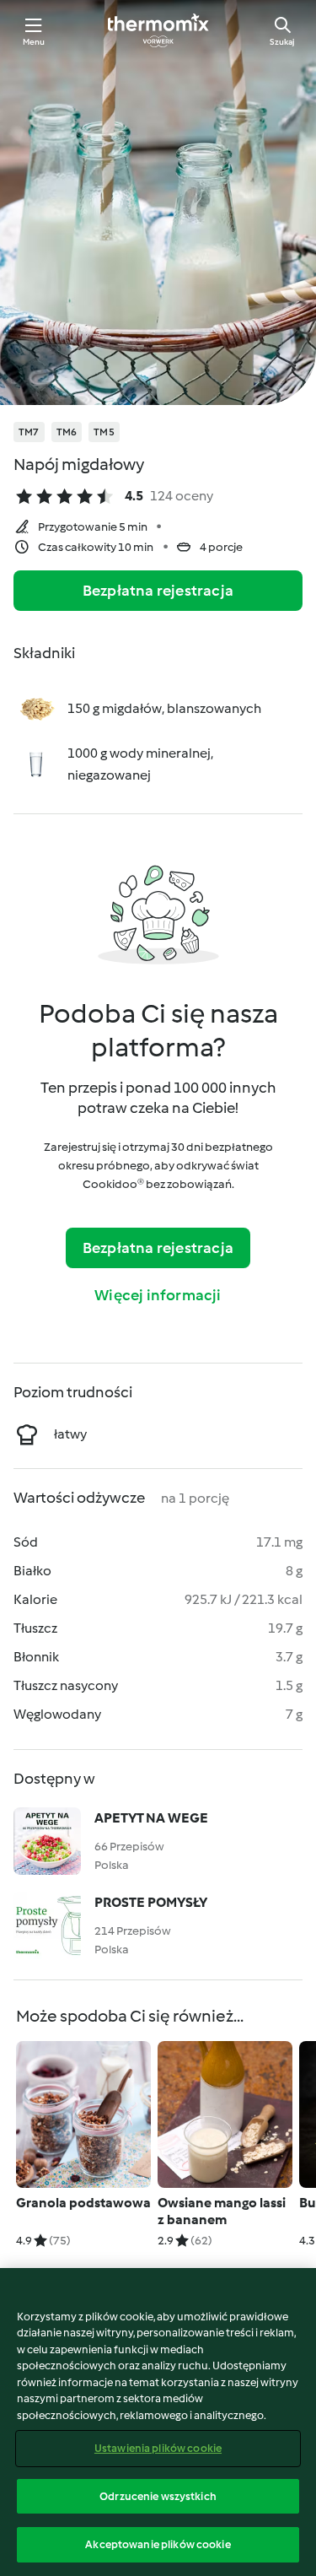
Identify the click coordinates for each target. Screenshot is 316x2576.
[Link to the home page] (158, 30)
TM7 (29, 432)
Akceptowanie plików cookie (158, 2544)
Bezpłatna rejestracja (158, 591)
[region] (158, 2422)
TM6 (67, 432)
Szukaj (282, 42)
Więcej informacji (158, 1295)
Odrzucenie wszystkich (158, 2496)
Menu (34, 42)
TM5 (104, 432)
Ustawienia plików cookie (158, 2448)
